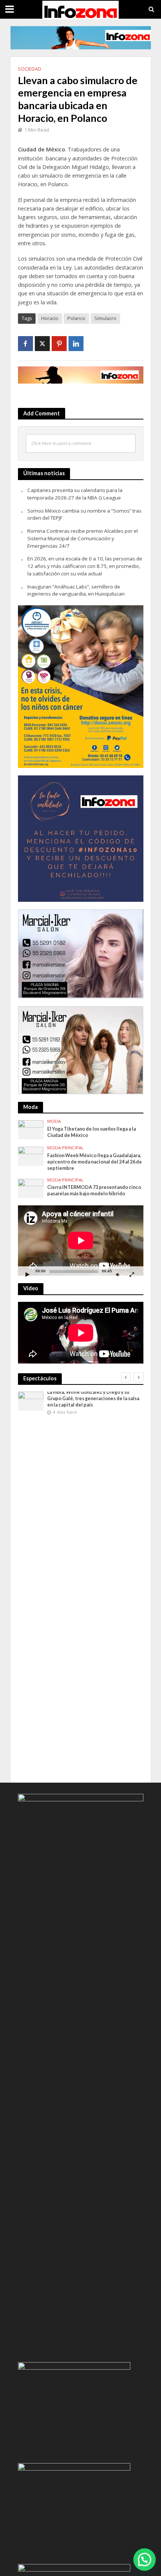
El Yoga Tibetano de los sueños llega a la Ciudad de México (92, 1132)
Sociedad (30, 69)
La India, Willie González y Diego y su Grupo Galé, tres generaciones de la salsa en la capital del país (93, 1398)
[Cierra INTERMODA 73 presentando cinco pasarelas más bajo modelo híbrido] (31, 1188)
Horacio (50, 318)
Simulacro (105, 318)
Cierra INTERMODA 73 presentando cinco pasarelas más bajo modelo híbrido (94, 1190)
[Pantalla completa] (132, 1274)
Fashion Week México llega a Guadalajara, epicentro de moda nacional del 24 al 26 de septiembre (95, 1162)
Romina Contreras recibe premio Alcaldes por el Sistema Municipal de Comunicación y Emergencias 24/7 (83, 538)
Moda (54, 1121)
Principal (73, 1148)
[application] (81, 1241)
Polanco (76, 318)
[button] (145, 2560)
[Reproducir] (28, 1274)
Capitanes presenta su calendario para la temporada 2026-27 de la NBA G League (75, 494)
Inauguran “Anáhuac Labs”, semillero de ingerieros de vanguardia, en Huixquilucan (76, 590)
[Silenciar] (118, 1274)
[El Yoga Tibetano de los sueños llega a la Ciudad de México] (31, 1129)
